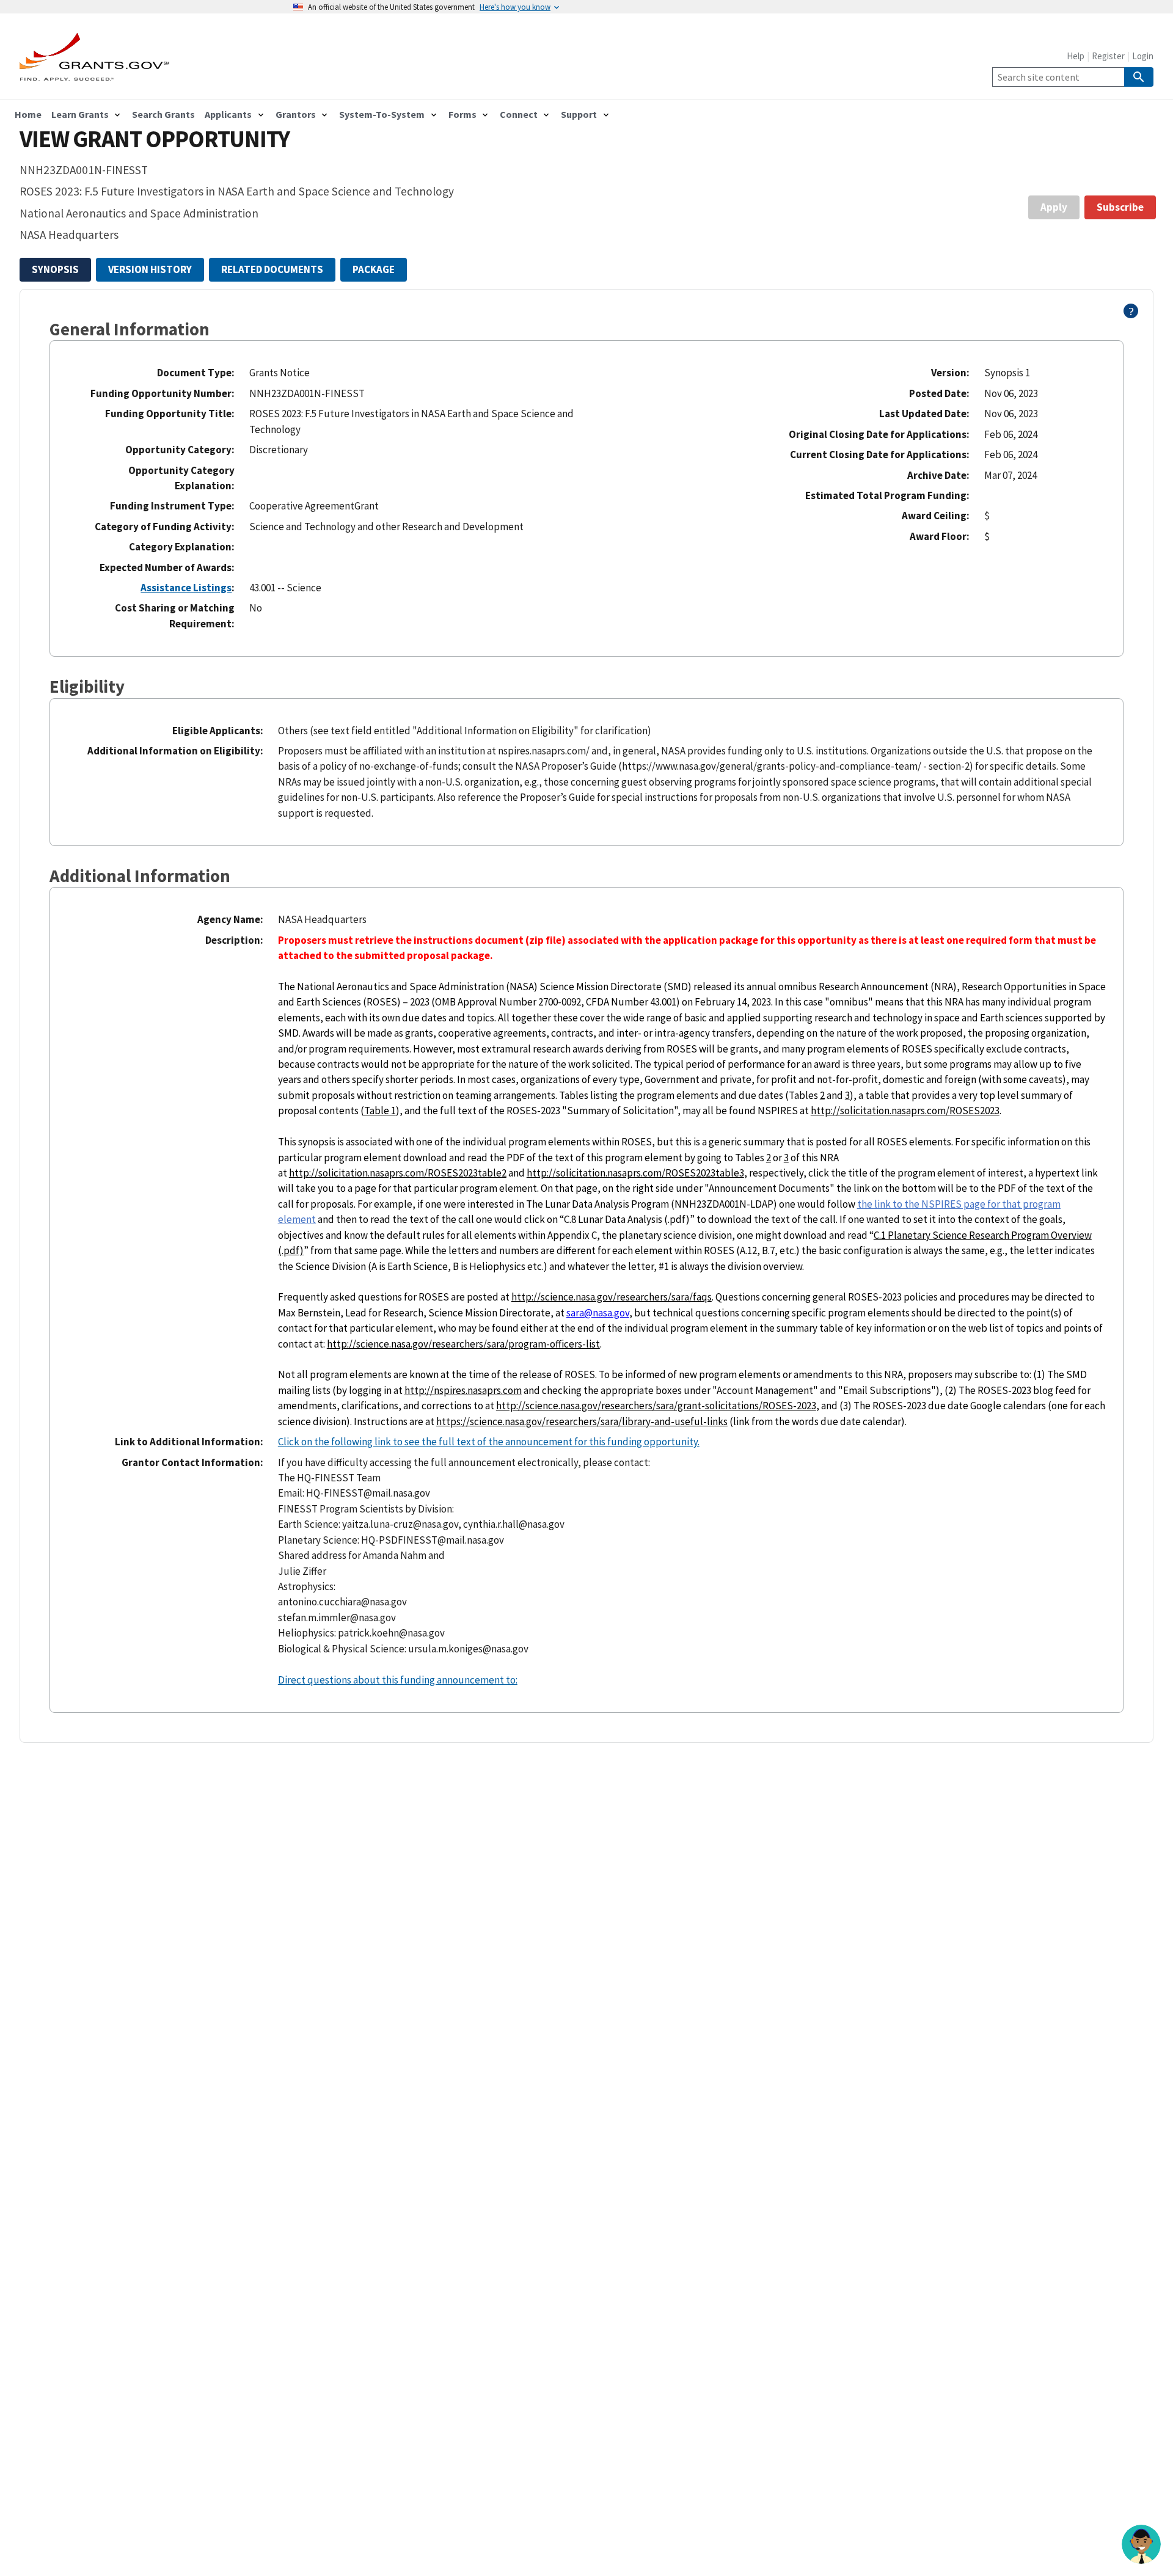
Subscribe (1120, 207)
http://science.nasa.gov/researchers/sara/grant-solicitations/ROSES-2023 (656, 1406)
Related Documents (272, 269)
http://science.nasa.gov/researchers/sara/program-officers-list (463, 1344)
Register (1108, 56)
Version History (150, 269)
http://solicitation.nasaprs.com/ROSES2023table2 (398, 1173)
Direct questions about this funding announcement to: (398, 1680)
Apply (1054, 207)
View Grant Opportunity (155, 139)
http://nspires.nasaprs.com (463, 1390)
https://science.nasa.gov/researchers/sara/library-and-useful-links (582, 1421)
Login (1143, 56)
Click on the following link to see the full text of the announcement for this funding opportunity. (489, 1442)
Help (1076, 56)
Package (374, 269)
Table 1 (380, 1111)
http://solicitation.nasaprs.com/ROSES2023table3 (635, 1173)
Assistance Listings (186, 588)
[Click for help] (1131, 315)
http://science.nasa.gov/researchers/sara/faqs (612, 1297)
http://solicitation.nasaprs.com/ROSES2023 (905, 1111)
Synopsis (55, 269)
